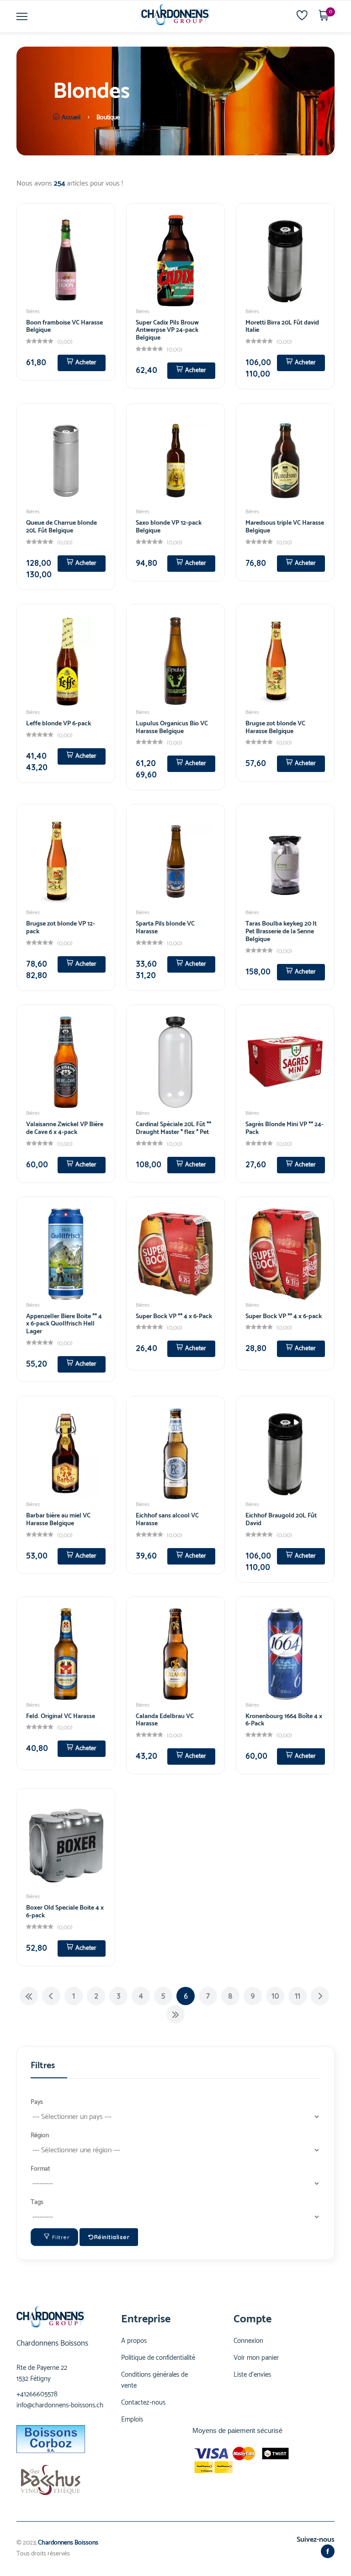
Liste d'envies (252, 2375)
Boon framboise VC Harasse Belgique (64, 327)
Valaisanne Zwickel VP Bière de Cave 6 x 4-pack (65, 1128)
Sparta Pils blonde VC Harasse (165, 928)
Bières (33, 311)
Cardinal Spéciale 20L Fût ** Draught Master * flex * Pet (173, 1128)
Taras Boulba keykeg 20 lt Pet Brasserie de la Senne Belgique (281, 932)
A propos (134, 2341)
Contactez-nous (143, 2403)
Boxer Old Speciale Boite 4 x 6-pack (65, 1912)
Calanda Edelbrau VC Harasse (165, 1720)
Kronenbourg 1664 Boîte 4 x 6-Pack (284, 1720)
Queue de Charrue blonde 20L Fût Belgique (61, 527)
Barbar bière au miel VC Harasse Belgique (58, 1520)
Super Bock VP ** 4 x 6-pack (284, 1317)
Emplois (132, 2420)
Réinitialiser (112, 2237)
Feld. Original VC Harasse (61, 1716)
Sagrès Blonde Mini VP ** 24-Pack (285, 1128)
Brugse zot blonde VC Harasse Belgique (275, 728)
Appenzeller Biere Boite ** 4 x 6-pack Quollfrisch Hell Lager (64, 1324)
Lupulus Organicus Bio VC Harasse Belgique (172, 728)
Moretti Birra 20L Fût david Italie (282, 327)
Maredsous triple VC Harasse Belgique (285, 527)
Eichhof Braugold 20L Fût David (281, 1520)
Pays (37, 2102)
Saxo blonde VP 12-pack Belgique (169, 527)
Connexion (248, 2341)
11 (298, 1996)
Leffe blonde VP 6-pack (58, 724)
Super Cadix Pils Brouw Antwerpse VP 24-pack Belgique (167, 331)
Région (40, 2136)
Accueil (71, 118)
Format (40, 2169)
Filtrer (61, 2237)
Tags (37, 2202)
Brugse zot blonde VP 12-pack (61, 928)
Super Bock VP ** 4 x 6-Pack (174, 1317)
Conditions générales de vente (154, 2380)
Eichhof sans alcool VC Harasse (167, 1520)
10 (275, 1996)
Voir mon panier (256, 2358)
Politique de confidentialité (158, 2358)
